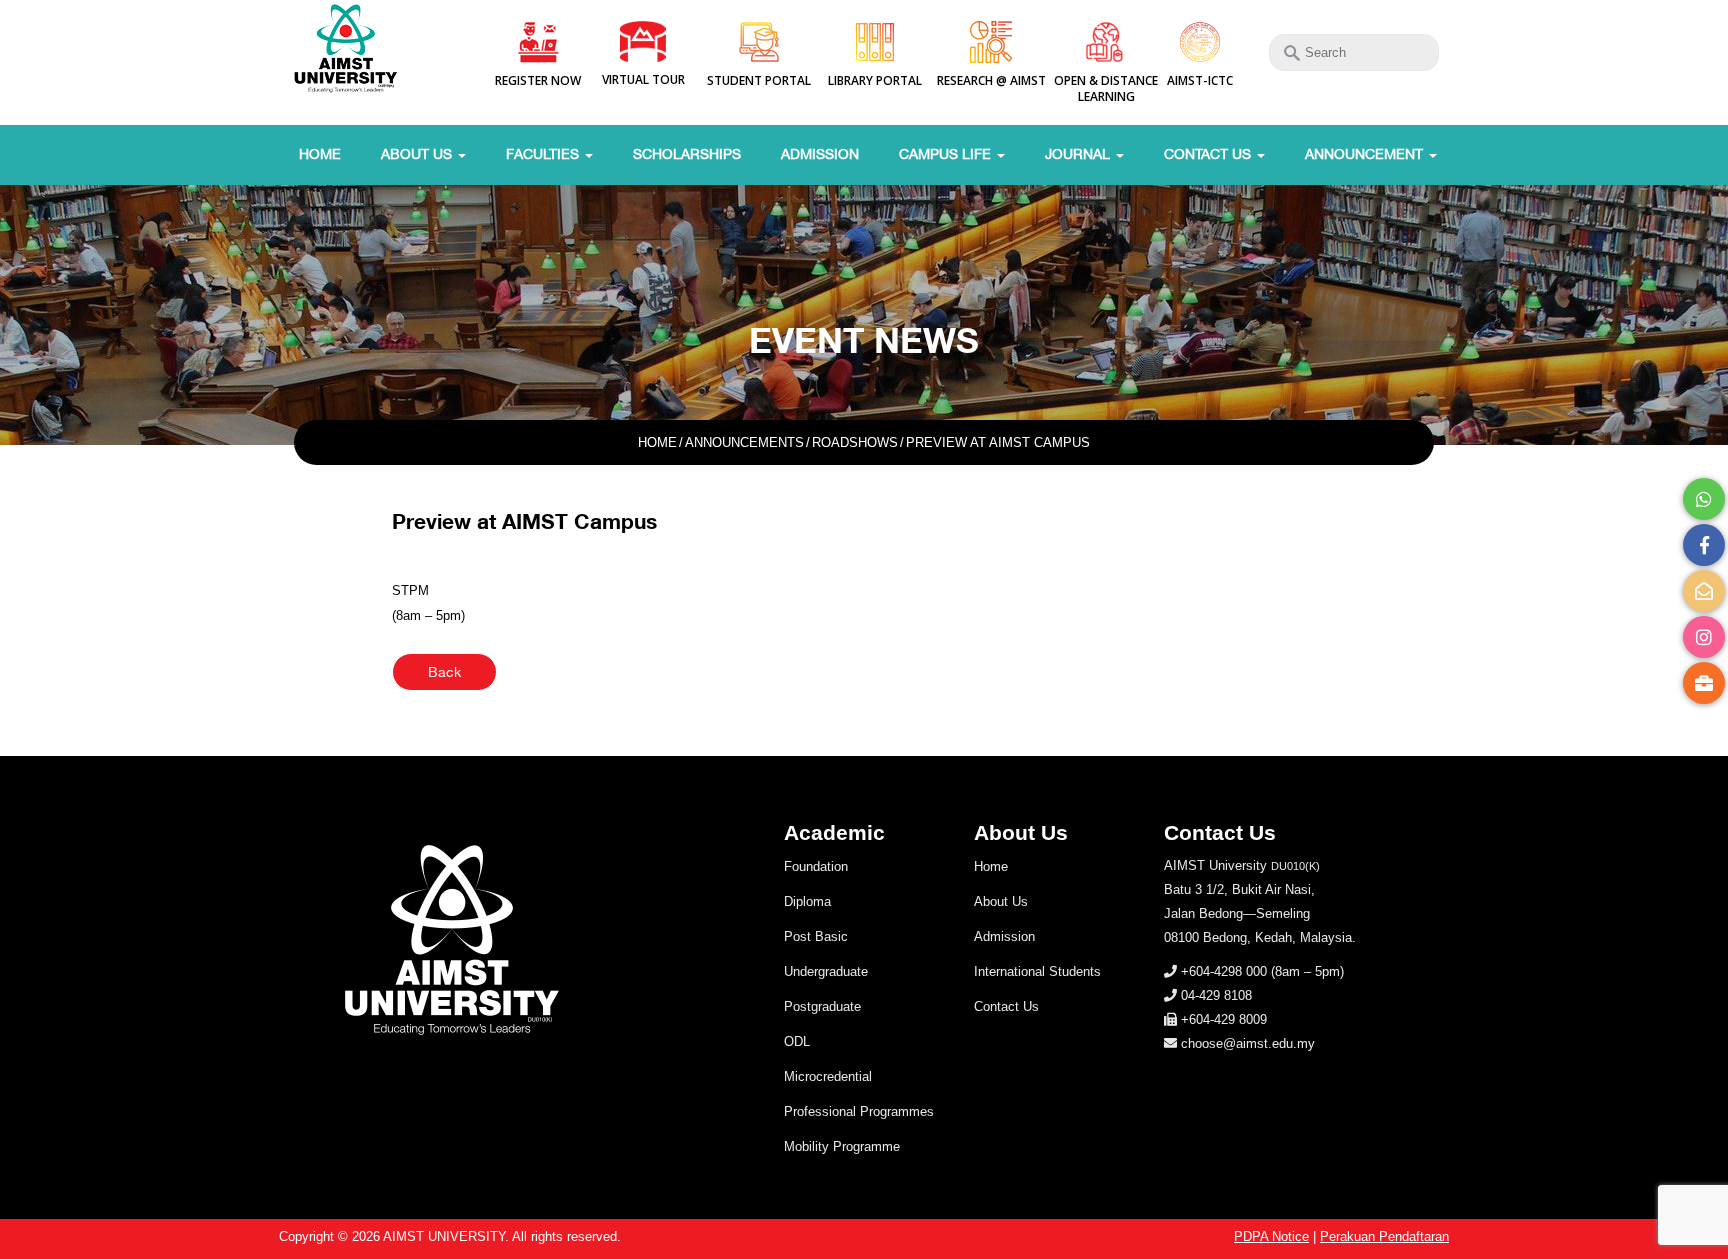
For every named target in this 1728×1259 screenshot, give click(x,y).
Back (444, 672)
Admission (820, 154)
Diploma (807, 901)
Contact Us (1209, 154)
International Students (1037, 971)
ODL (797, 1041)
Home (320, 154)
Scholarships (687, 154)
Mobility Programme (842, 1146)
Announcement (1366, 154)
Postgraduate (822, 1006)
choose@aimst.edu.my (1248, 1043)
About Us (418, 154)
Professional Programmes (859, 1111)
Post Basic (816, 936)
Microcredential (828, 1076)
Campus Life (947, 154)
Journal (1079, 154)
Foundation (816, 866)
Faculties (544, 154)
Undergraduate (826, 971)
